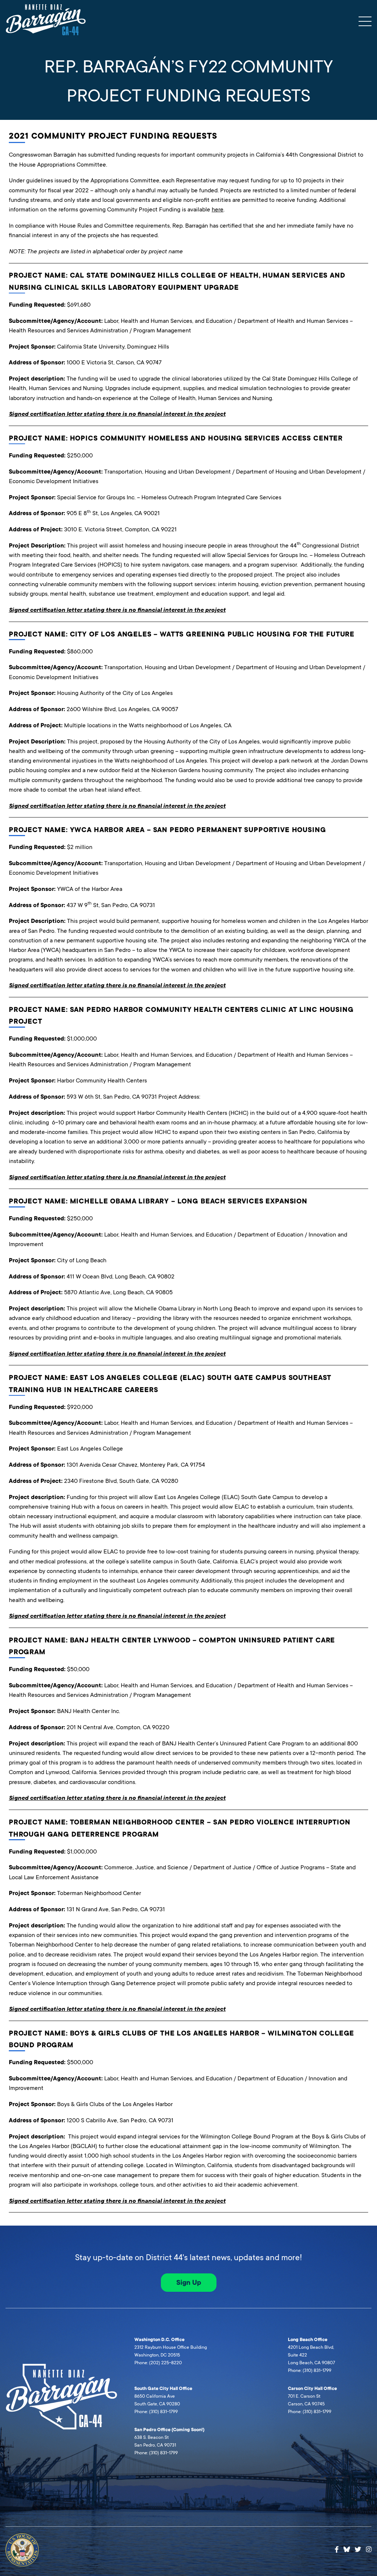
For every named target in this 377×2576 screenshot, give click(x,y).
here (218, 209)
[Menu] (365, 21)
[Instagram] (369, 2550)
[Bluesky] (347, 2548)
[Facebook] (337, 2550)
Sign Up (189, 2283)
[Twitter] (358, 2550)
